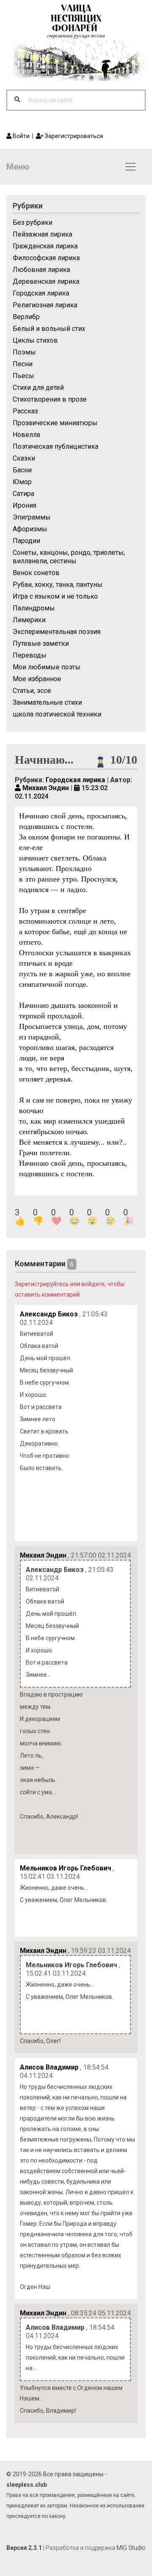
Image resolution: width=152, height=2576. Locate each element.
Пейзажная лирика (42, 234)
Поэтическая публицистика (56, 446)
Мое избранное (37, 679)
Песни (23, 364)
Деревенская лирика (46, 281)
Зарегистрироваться (73, 136)
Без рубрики (33, 222)
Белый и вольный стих (49, 329)
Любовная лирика (41, 270)
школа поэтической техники (57, 714)
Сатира (23, 494)
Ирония (24, 505)
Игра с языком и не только (55, 596)
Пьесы (23, 376)
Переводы (30, 655)
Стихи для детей (38, 388)
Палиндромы (34, 608)
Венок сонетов (36, 573)
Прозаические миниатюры (55, 423)
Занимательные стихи (47, 702)
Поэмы (24, 352)
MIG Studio (131, 2548)
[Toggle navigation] (130, 167)
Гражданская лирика (45, 246)
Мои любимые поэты (47, 667)
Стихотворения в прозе (50, 399)
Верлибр (26, 317)
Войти (20, 136)
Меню (18, 167)
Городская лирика (41, 293)
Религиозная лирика (45, 305)
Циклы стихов (35, 340)
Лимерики (29, 620)
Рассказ (25, 411)
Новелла (26, 435)
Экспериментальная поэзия (57, 632)
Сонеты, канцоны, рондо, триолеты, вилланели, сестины (69, 557)
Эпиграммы (32, 517)
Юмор (22, 482)
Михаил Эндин (45, 788)
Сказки (24, 458)
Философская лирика (46, 258)
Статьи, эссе (32, 691)
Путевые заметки (41, 643)
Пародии (26, 541)
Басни (22, 470)
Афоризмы (30, 529)
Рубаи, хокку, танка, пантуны (58, 585)
